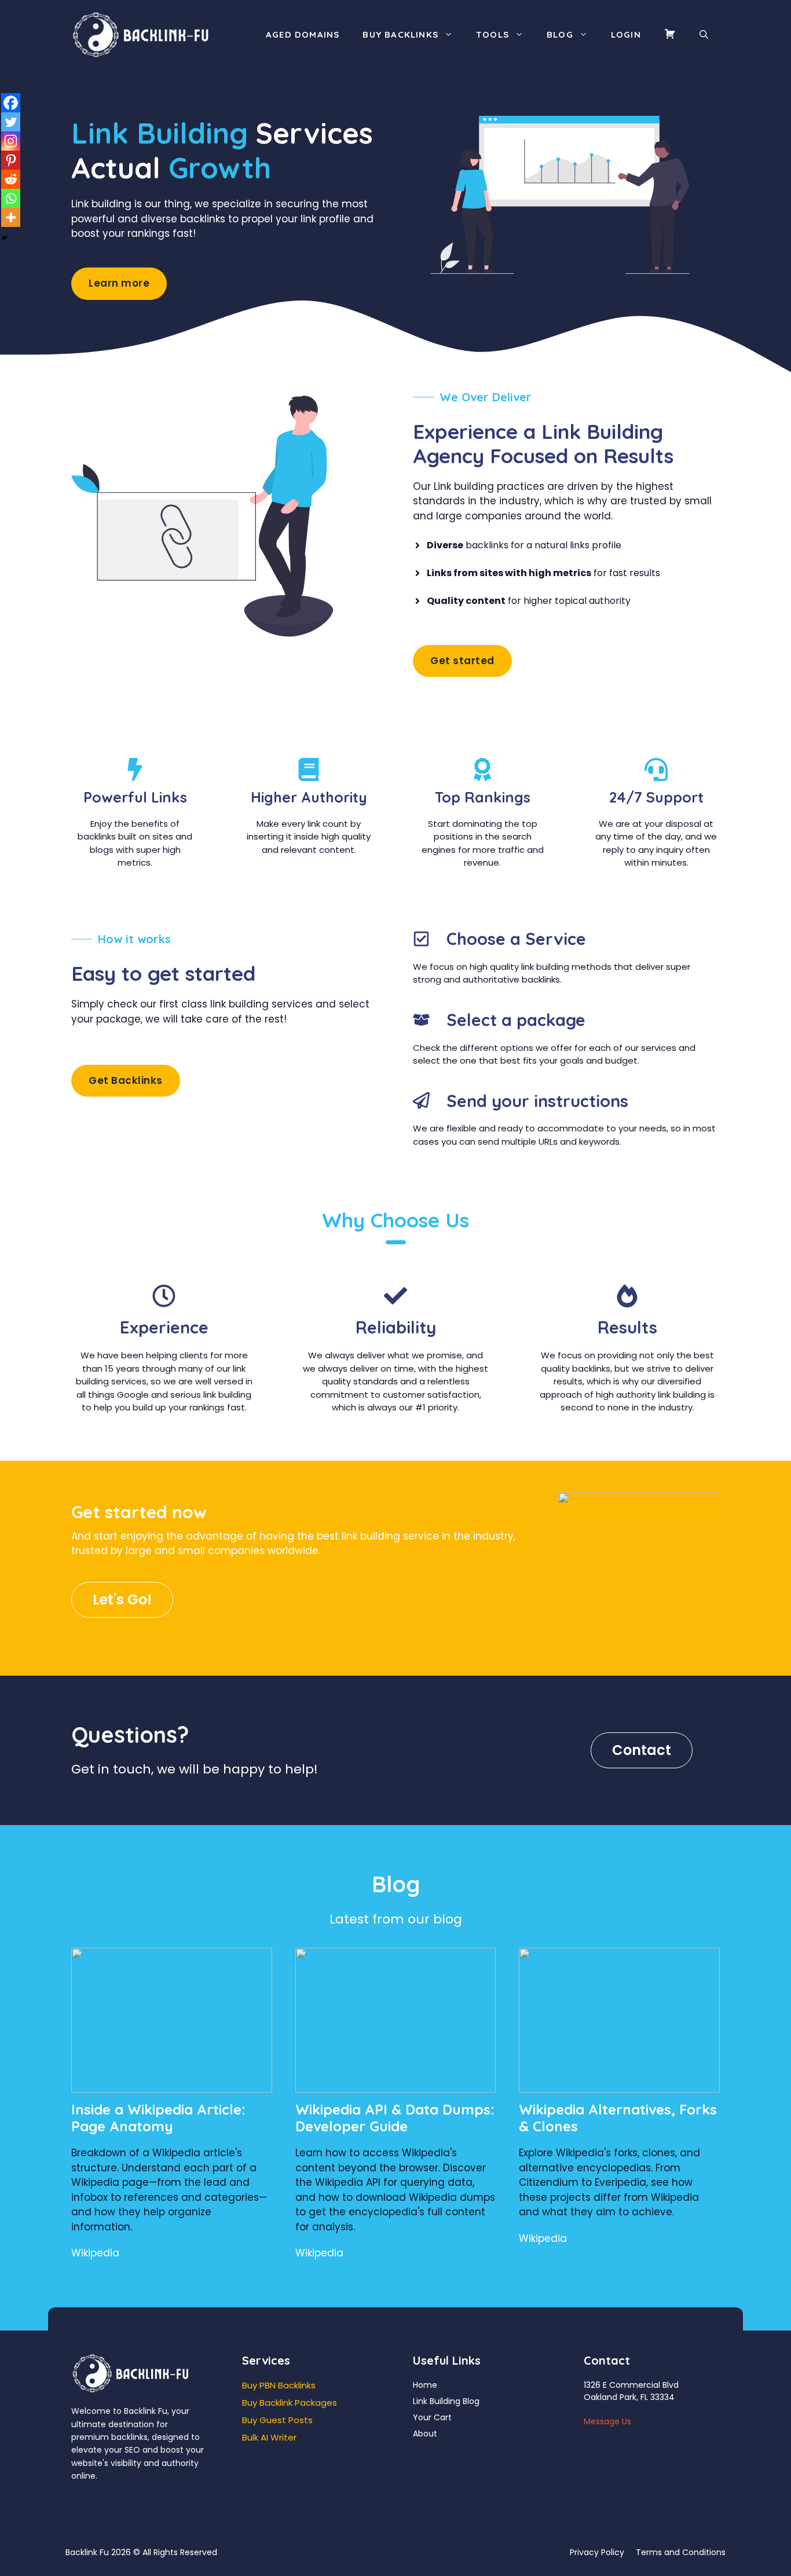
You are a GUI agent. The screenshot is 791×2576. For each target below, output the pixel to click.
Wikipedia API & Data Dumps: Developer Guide (395, 2118)
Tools (492, 34)
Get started (462, 661)
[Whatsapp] (11, 198)
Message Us (607, 2421)
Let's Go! (122, 1600)
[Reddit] (11, 179)
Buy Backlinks (400, 34)
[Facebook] (11, 103)
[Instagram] (11, 141)
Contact (642, 1750)
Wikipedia (95, 2253)
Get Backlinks (126, 1080)
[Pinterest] (11, 160)
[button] (704, 35)
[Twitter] (11, 122)
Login (626, 34)
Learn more (119, 283)
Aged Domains (303, 34)
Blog (560, 34)
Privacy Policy (597, 2552)
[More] (11, 217)
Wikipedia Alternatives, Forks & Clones (618, 2118)
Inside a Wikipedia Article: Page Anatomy (158, 2118)
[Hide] (5, 238)
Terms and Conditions (681, 2552)
